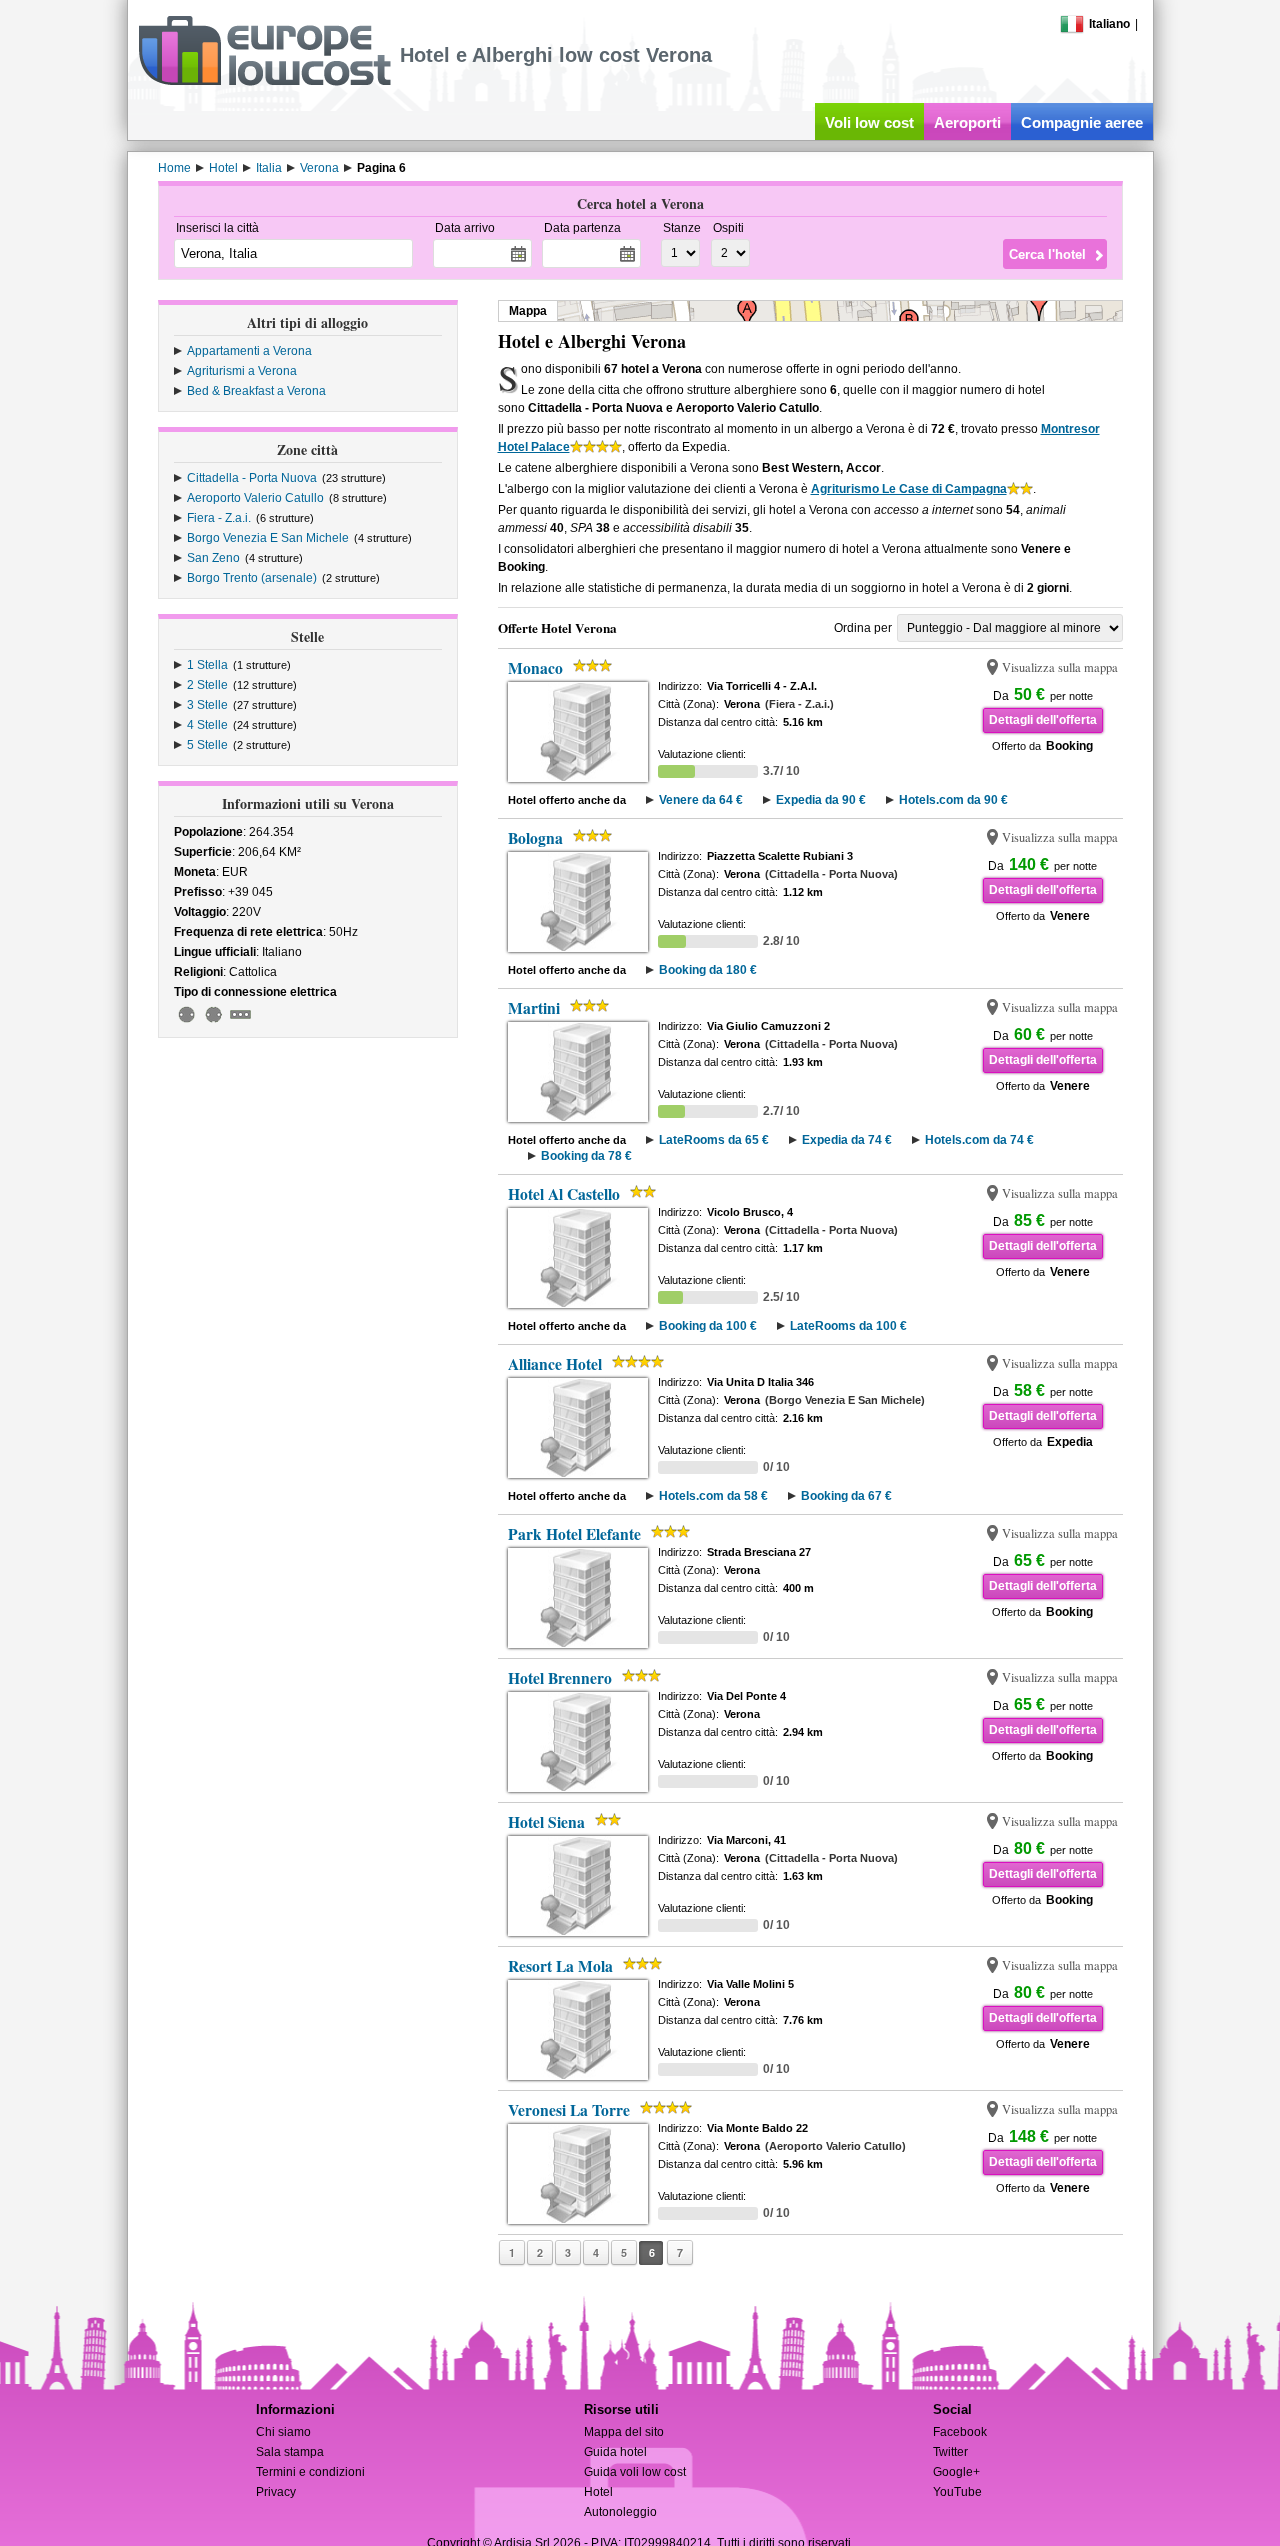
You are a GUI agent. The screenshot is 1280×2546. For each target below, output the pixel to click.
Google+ (956, 2472)
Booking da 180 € (708, 970)
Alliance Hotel (555, 1364)
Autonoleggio (620, 2512)
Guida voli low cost (635, 2472)
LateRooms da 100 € (848, 1326)
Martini (534, 1008)
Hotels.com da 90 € (953, 800)
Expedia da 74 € (847, 1140)
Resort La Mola (560, 1966)
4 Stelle (207, 725)
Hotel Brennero (560, 1678)
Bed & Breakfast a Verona (256, 391)
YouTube (957, 2492)
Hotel (598, 2492)
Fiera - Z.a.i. (219, 518)
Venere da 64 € (701, 800)
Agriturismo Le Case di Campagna (909, 489)
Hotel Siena (546, 1822)
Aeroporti (967, 122)
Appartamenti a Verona (249, 351)
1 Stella (207, 665)
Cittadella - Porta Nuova (252, 478)
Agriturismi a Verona (242, 371)
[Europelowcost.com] (264, 82)
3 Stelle (207, 705)
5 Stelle (207, 745)
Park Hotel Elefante (574, 1534)
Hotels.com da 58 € (713, 1496)
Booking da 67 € (846, 1496)
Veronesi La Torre (569, 2110)
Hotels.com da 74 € (979, 1140)
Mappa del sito (624, 2432)
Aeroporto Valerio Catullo (255, 498)
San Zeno (213, 558)
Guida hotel (615, 2452)
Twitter (950, 2452)
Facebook (960, 2432)
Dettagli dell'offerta (1043, 720)
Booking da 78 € (586, 1156)
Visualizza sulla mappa (1060, 667)
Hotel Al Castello (564, 1194)
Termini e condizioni (310, 2472)
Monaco (535, 668)
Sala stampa (290, 2452)
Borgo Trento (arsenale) (252, 578)
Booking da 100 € (708, 1326)
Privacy (276, 2492)
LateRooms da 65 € (714, 1140)
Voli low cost (869, 122)
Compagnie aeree (1082, 122)
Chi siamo (283, 2432)
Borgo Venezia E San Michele (268, 538)
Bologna (535, 838)
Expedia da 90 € (821, 800)
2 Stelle (207, 685)
